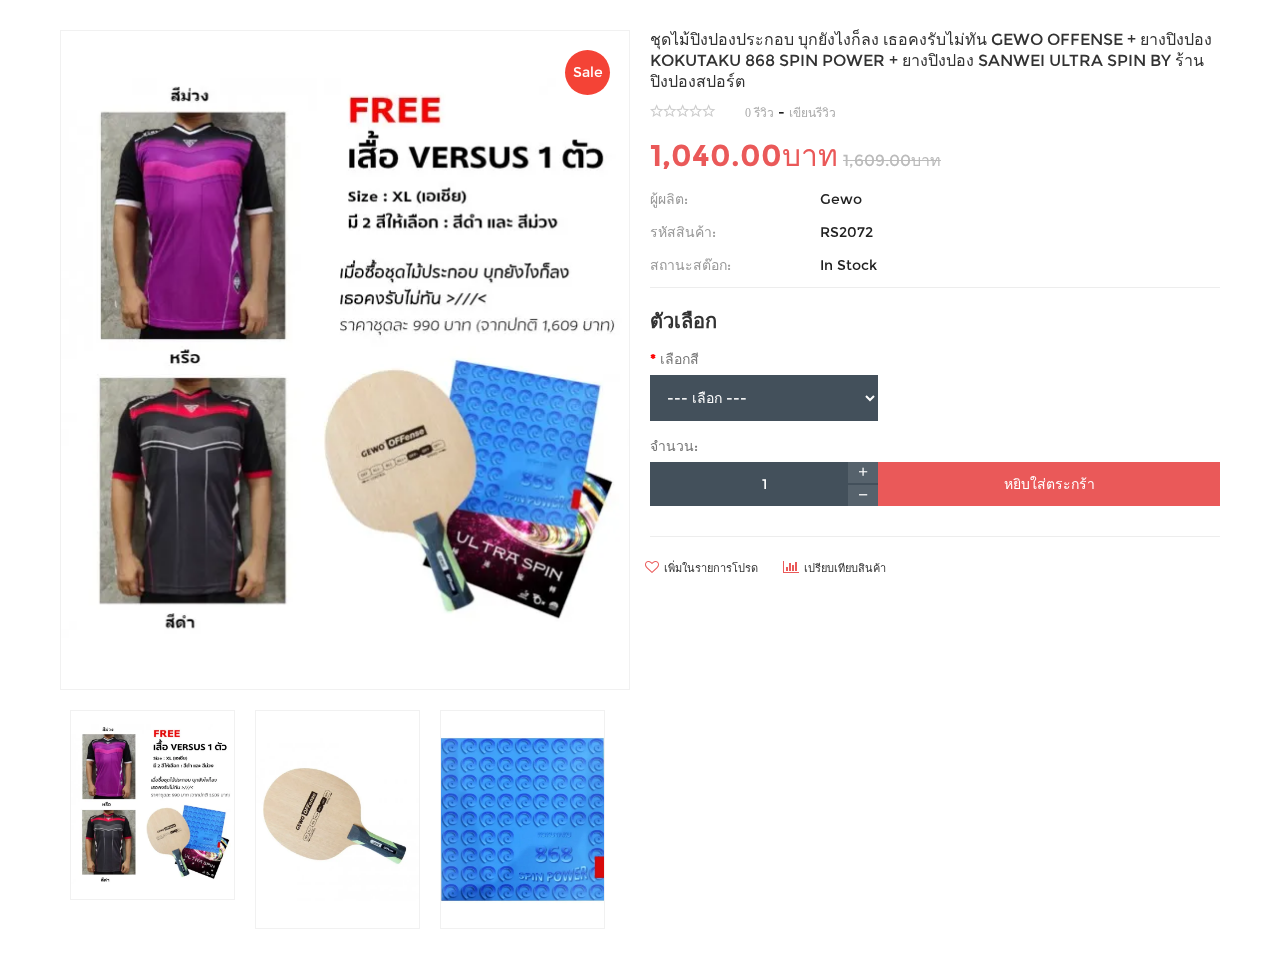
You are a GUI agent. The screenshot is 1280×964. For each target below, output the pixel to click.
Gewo (841, 199)
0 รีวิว (759, 113)
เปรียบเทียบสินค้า (845, 568)
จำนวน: (674, 446)
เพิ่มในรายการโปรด (711, 568)
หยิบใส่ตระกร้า (1049, 484)
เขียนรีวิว (812, 113)
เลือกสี (679, 359)
